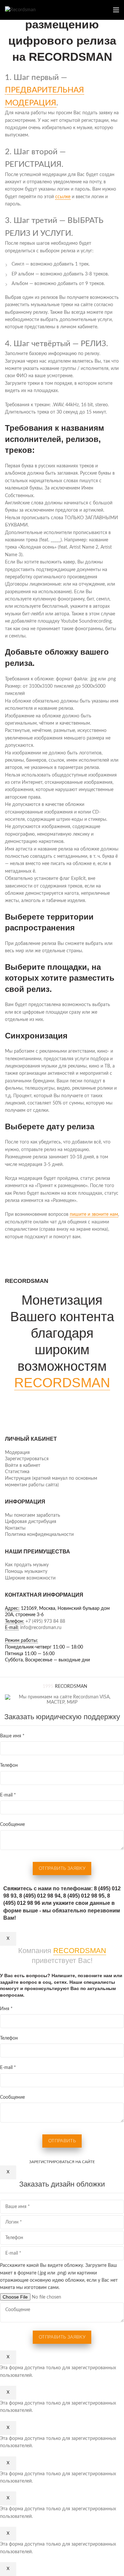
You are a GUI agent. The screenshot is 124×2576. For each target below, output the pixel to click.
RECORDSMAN (62, 1383)
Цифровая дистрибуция (31, 1522)
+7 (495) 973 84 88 (45, 1621)
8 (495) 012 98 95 (84, 1896)
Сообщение (12, 1825)
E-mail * (8, 1795)
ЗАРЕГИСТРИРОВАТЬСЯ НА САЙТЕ (62, 2162)
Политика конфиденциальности (39, 1535)
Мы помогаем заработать (33, 1515)
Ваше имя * (12, 1736)
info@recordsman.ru (41, 1628)
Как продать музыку (27, 1565)
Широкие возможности (30, 1578)
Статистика (17, 1472)
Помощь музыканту (26, 1572)
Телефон (9, 1765)
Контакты (15, 1528)
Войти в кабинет (23, 1466)
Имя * (6, 2009)
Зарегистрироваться (27, 1459)
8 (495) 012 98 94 (40, 1896)
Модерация (17, 1453)
